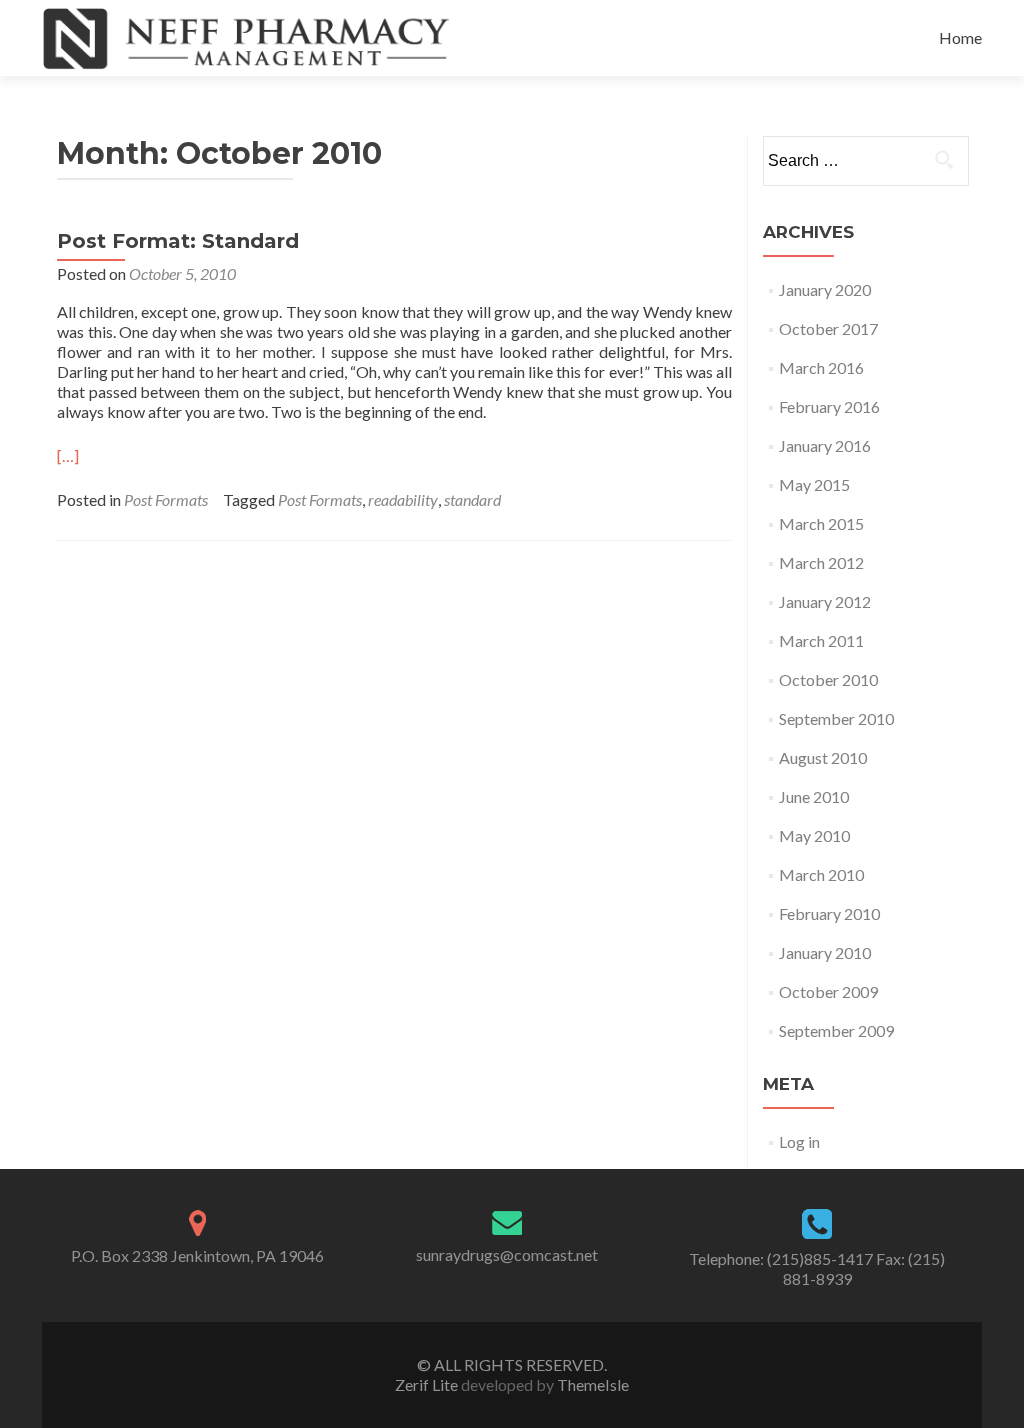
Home (960, 37)
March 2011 (821, 640)
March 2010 (821, 874)
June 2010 (814, 796)
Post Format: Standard (178, 241)
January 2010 (825, 952)
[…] (68, 455)
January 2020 (825, 289)
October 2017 (828, 328)
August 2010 (823, 757)
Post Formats (166, 499)
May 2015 (814, 484)
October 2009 (828, 991)
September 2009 (836, 1030)
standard (472, 499)
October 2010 (828, 679)
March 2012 (821, 562)
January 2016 (825, 445)
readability (403, 499)
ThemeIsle (593, 1384)
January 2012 (825, 601)
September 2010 (836, 718)
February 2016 (829, 406)
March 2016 (821, 367)
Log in (799, 1141)
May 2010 (814, 835)
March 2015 (821, 523)
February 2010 (829, 913)
